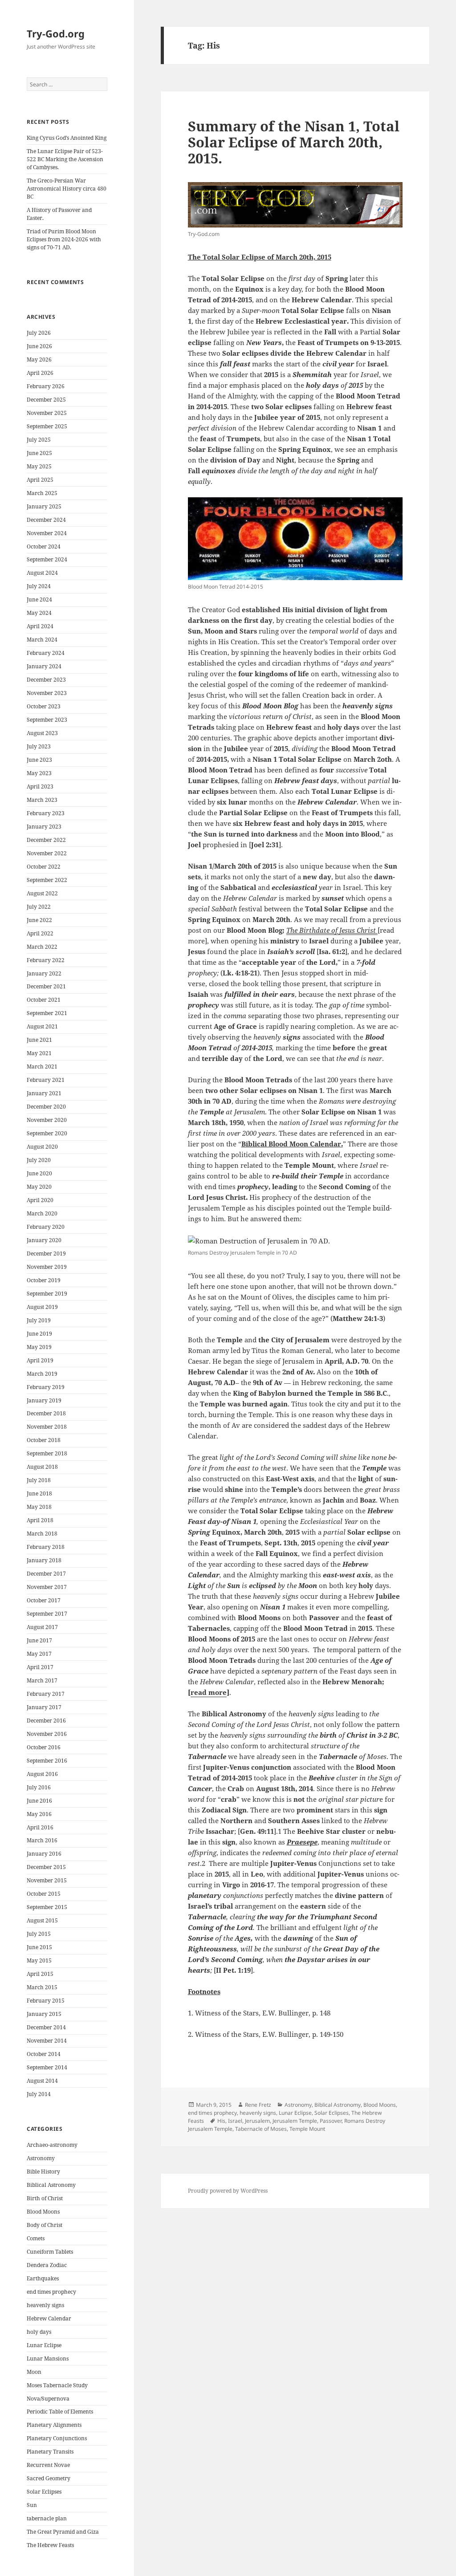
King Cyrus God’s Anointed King (67, 138)
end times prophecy (51, 2292)
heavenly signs (45, 2305)
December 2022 (46, 840)
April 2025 (40, 480)
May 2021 (39, 1053)
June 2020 (39, 1173)
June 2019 (39, 1334)
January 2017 (44, 1707)
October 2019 (44, 1280)
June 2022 (39, 920)
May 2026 (39, 360)
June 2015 (39, 1947)
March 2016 (42, 1840)
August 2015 (42, 1920)
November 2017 (47, 1587)
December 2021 (46, 986)
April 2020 (40, 1200)
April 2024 (40, 626)
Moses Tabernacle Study (57, 2385)
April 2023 (40, 786)
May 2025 (39, 466)
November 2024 (47, 533)
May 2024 (39, 613)
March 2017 (42, 1680)
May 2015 (39, 1960)
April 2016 (40, 1827)
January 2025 (44, 506)
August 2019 (42, 1307)
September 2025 (47, 426)
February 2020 (46, 1227)
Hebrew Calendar (49, 2318)
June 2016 (39, 1801)
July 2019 (39, 1320)
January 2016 (44, 1854)
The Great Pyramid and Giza (63, 2532)
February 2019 (46, 1387)
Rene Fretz (258, 2105)
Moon (34, 2372)
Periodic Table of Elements (60, 2411)
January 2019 (44, 1400)
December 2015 (46, 1867)
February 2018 (46, 1547)
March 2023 (42, 800)
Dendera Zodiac (47, 2265)
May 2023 (39, 773)
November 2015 (47, 1880)
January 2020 (44, 1240)
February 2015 (46, 2001)
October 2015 (44, 1894)
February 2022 (46, 960)
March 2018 (42, 1534)
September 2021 (47, 1013)
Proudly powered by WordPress (228, 2191)
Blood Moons (43, 2212)
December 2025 (46, 400)
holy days (39, 2332)
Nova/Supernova (48, 2399)
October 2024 (44, 546)
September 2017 (47, 1614)
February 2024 (46, 653)
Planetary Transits (50, 2452)
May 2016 (39, 1814)
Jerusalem (257, 2121)
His (221, 2121)
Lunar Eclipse (44, 2345)
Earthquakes (43, 2278)
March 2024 (42, 640)
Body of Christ (45, 2225)
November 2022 (47, 853)
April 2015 (40, 1974)
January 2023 (44, 827)
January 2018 (44, 1560)
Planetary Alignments (54, 2425)
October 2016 (44, 1747)
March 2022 (42, 947)
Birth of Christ (45, 2198)
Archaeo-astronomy (52, 2145)
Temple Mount (307, 2129)
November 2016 (47, 1734)
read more (209, 1692)
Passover (331, 2121)
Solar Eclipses (44, 2492)
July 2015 (39, 1934)
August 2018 (42, 1467)
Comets (36, 2238)
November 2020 (47, 1120)
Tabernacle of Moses (261, 2129)
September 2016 (47, 1761)
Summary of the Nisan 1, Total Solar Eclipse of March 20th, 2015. (294, 142)
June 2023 (39, 760)
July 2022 (39, 907)
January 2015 (44, 2014)
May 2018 (39, 1507)
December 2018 (46, 1413)
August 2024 (42, 573)
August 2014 (42, 2081)
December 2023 (46, 680)
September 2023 (47, 720)
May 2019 (39, 1347)
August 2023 (42, 733)
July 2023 (39, 746)
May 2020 (39, 1187)
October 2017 (44, 1600)
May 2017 (39, 1654)
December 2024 (46, 520)
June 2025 (39, 453)
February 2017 (46, 1694)
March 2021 (42, 1067)
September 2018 (47, 1453)
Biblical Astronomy (51, 2185)
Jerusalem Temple (295, 2121)
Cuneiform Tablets (50, 2252)
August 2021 (42, 1026)
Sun (32, 2505)
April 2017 (40, 1667)
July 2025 (39, 440)
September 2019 (47, 1294)
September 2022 (47, 880)
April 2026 (40, 373)
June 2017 (39, 1640)
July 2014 (39, 2094)
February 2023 (46, 813)
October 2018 (44, 1440)
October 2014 (44, 2054)
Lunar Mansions (48, 2359)
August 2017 (42, 1627)
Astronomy (41, 2158)
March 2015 (42, 1987)
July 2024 (39, 586)
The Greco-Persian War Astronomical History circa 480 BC (67, 189)
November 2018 (47, 1427)
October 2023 (44, 706)
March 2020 (42, 1213)
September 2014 (47, 2067)
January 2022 (44, 973)
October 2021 (44, 1000)
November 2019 (47, 1267)
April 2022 (40, 933)
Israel (235, 2121)
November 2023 (47, 693)
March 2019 (42, 1374)
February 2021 (46, 1080)
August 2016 (42, 1774)
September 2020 (47, 1133)
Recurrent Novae (48, 2465)
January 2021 (44, 1093)
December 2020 (46, 1107)
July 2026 (39, 333)
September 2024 (47, 559)
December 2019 (46, 1253)
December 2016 (46, 1721)
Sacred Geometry (49, 2478)
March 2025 (42, 493)
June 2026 (39, 346)
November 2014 (47, 2041)
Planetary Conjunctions (57, 2438)
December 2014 (46, 2027)
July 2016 (39, 1787)
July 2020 (39, 1160)
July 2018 (39, 1480)
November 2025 (47, 413)
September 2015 (47, 1907)
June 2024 (39, 599)
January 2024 (44, 666)
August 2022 (42, 893)
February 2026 (46, 386)
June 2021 (39, 1040)
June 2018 (39, 1493)
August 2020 (42, 1147)
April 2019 (40, 1360)
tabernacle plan (47, 2518)
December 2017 (46, 1574)
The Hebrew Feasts (50, 2545)
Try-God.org (56, 33)
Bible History (43, 2172)
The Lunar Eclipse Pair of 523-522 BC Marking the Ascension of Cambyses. (65, 159)
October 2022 (44, 867)
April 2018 (40, 1520)
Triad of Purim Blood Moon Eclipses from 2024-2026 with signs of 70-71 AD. (64, 239)
